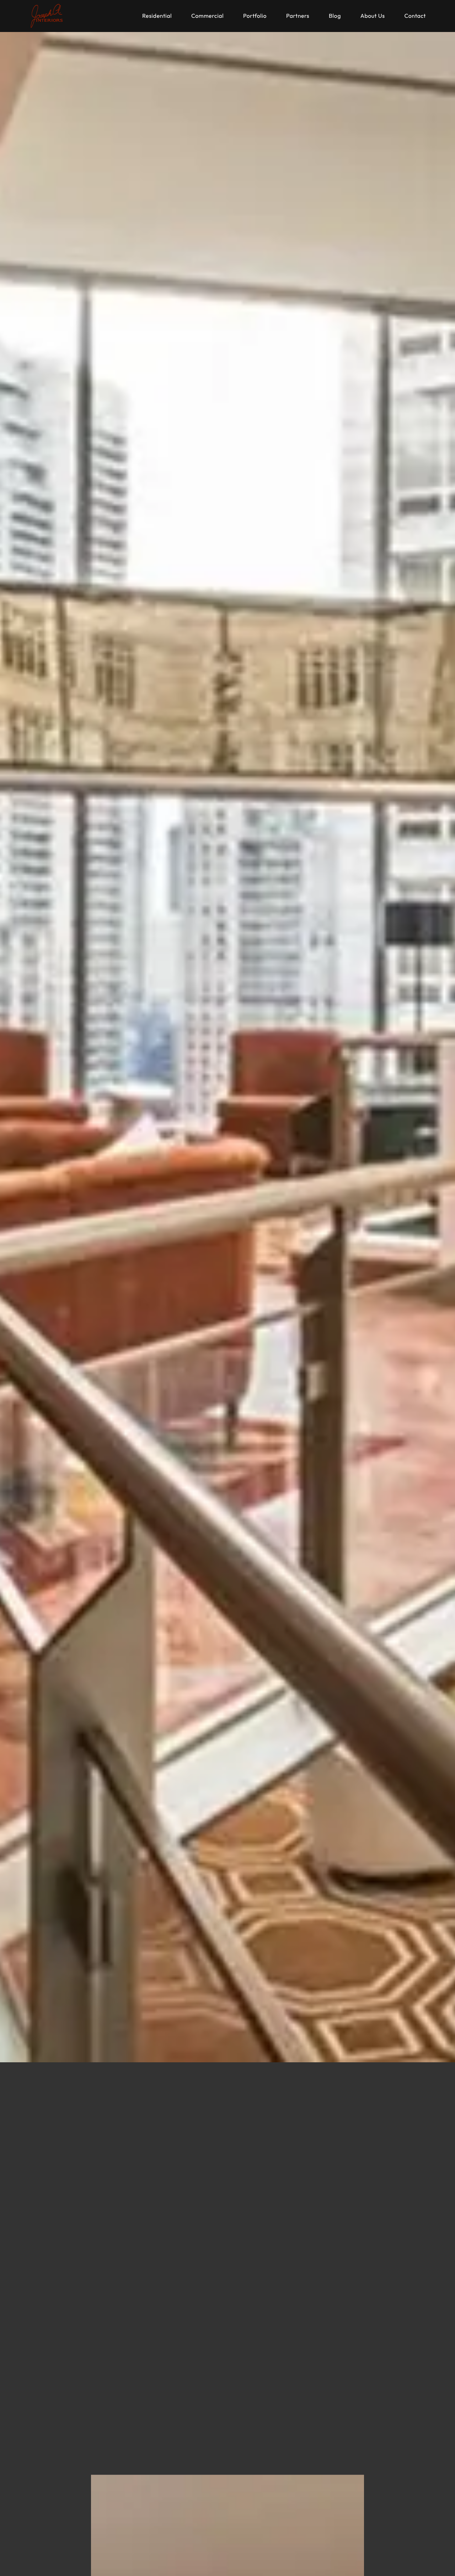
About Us (373, 16)
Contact (415, 16)
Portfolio (255, 16)
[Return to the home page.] (47, 16)
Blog (335, 16)
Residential (157, 16)
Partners (298, 16)
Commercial (207, 16)
